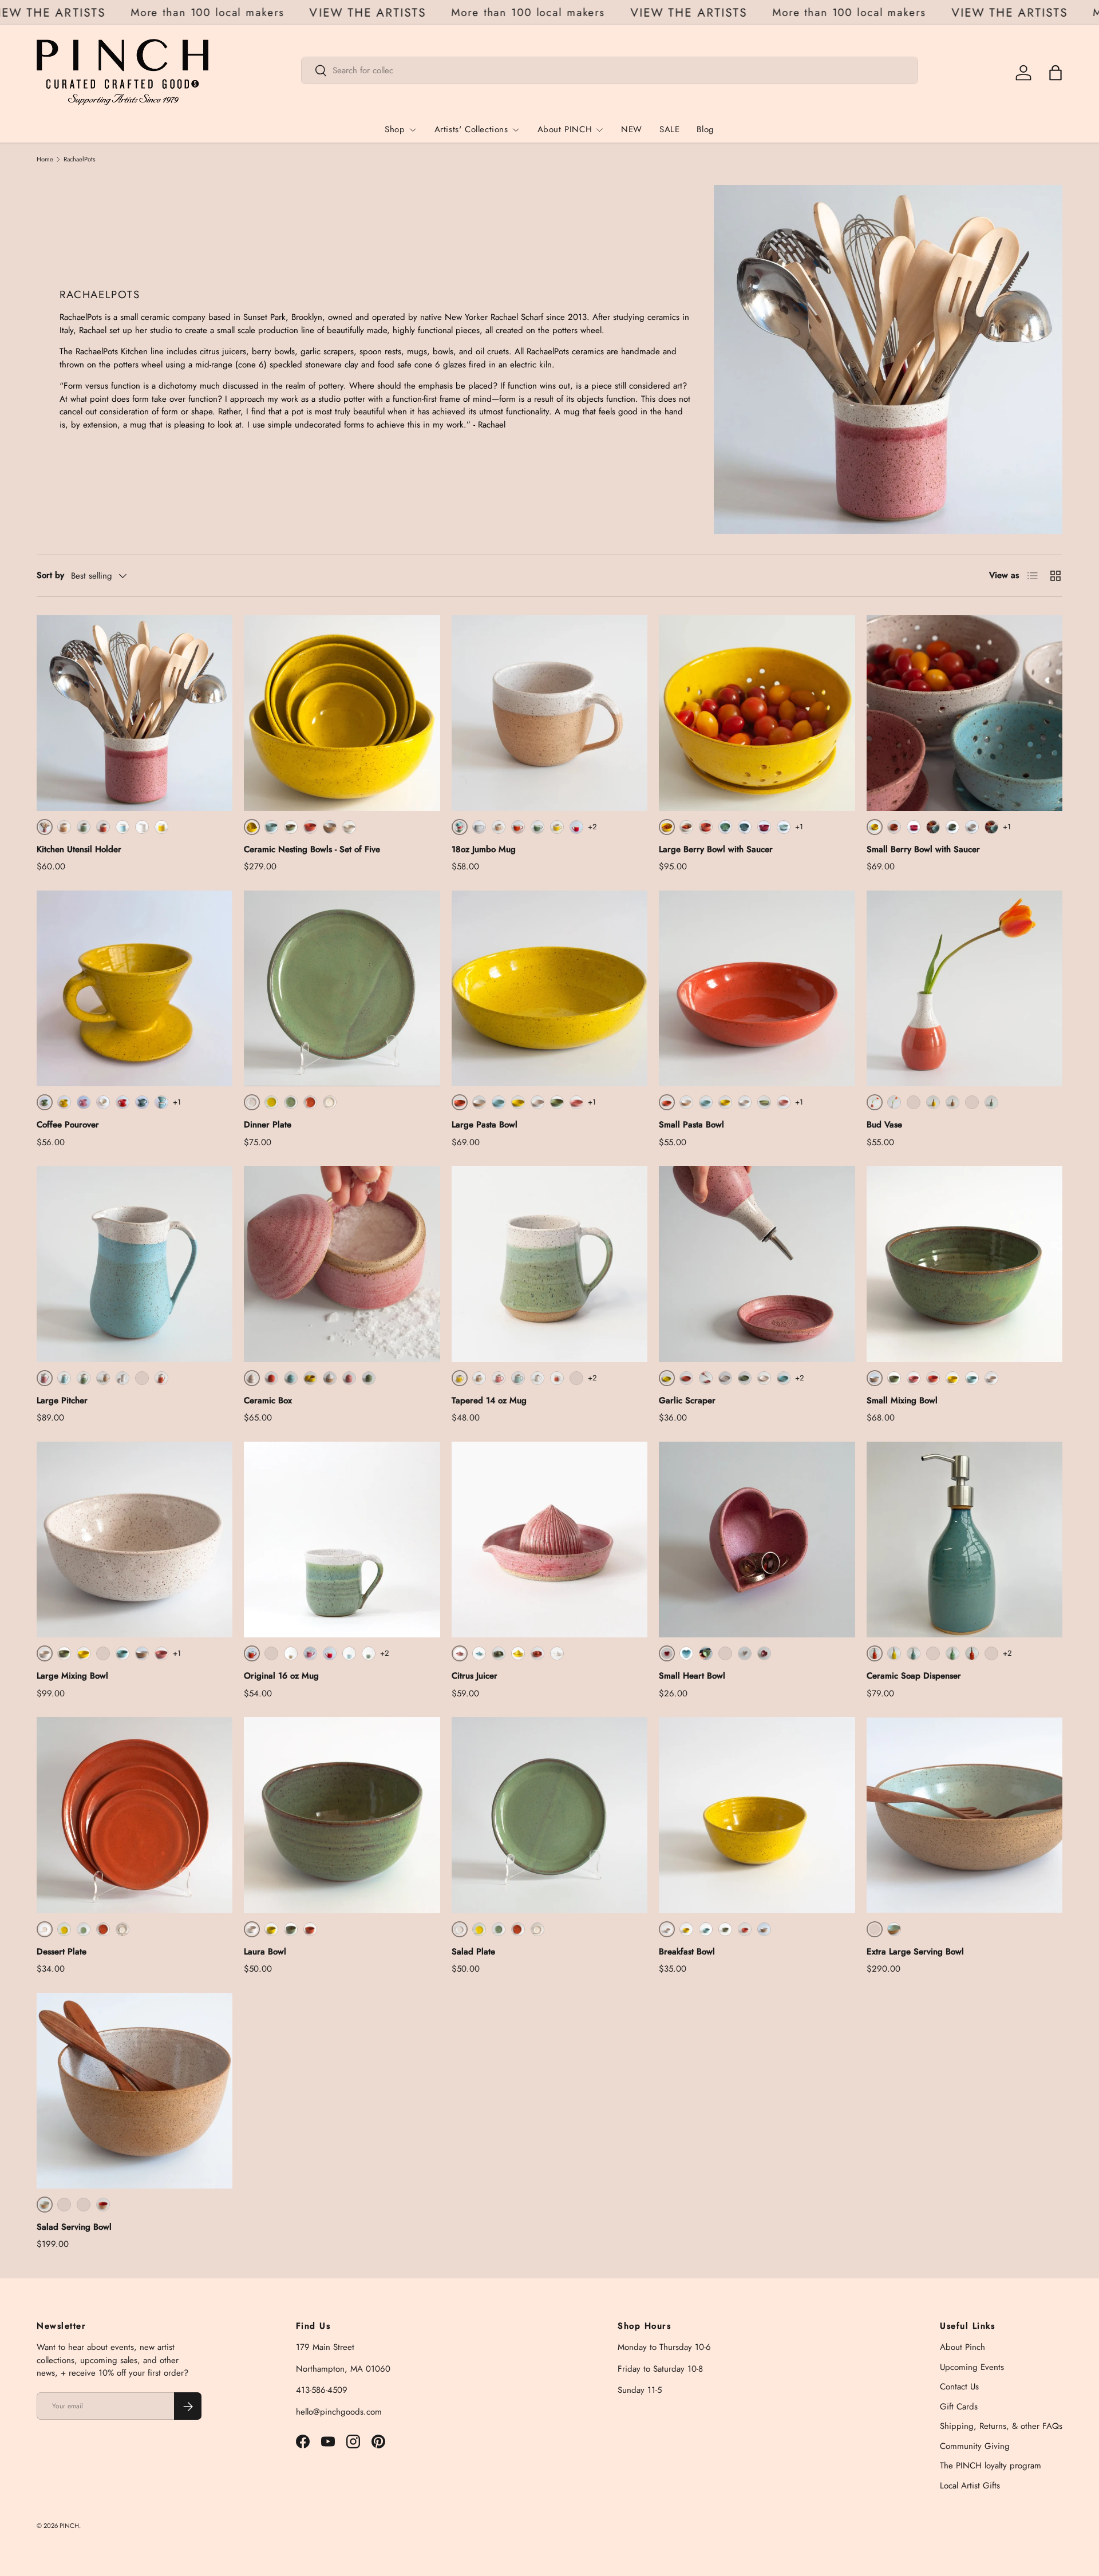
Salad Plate (473, 1952)
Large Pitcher (62, 1400)
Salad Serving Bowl (74, 2227)
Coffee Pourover (68, 1125)
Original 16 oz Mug (281, 1676)
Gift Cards (959, 2407)
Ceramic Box (268, 1400)
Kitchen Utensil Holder (79, 849)
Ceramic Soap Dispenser (914, 1676)
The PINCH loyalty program (991, 2466)
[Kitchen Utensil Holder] (135, 713)
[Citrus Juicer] (549, 1540)
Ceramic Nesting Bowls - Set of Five (312, 849)
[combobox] (610, 70)
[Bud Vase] (964, 988)
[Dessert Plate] (135, 1815)
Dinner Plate (268, 1125)
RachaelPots (80, 159)
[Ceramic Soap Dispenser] (964, 1540)
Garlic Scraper (687, 1400)
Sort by (50, 575)
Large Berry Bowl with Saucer (716, 849)
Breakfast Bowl (687, 1952)
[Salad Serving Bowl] (135, 2091)
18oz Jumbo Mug (484, 849)
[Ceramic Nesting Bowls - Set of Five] (342, 713)
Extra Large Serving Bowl (915, 1952)
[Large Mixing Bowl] (135, 1540)
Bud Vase (884, 1125)
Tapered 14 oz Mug (489, 1400)
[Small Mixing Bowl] (964, 1264)
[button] (1055, 73)
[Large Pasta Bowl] (549, 988)
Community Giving (975, 2446)
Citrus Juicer (475, 1676)
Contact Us (959, 2387)
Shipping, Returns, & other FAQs (1001, 2427)
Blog (705, 129)
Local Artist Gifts (970, 2486)
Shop (395, 129)
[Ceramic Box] (342, 1264)
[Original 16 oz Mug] (342, 1540)
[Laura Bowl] (342, 1815)
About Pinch (962, 2348)
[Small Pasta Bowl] (757, 988)
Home (45, 159)
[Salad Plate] (549, 1815)
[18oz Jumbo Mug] (549, 713)
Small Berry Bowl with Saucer (923, 849)
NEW (632, 129)
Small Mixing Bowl (902, 1400)
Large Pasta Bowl (485, 1125)
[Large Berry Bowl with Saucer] (757, 713)
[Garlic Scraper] (757, 1264)
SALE (669, 129)
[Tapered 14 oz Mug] (549, 1264)
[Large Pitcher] (135, 1264)
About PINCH (565, 129)
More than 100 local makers (238, 12)
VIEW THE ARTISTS (78, 13)
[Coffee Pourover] (135, 988)
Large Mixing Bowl (72, 1676)
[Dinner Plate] (342, 988)
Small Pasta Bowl (691, 1125)
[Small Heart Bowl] (757, 1540)
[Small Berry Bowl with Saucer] (964, 713)
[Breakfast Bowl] (757, 1815)
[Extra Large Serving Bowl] (964, 1815)
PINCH (69, 2526)
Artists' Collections (471, 129)
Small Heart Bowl (692, 1676)
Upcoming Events (972, 2367)
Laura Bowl (265, 1952)
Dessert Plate (62, 1952)
